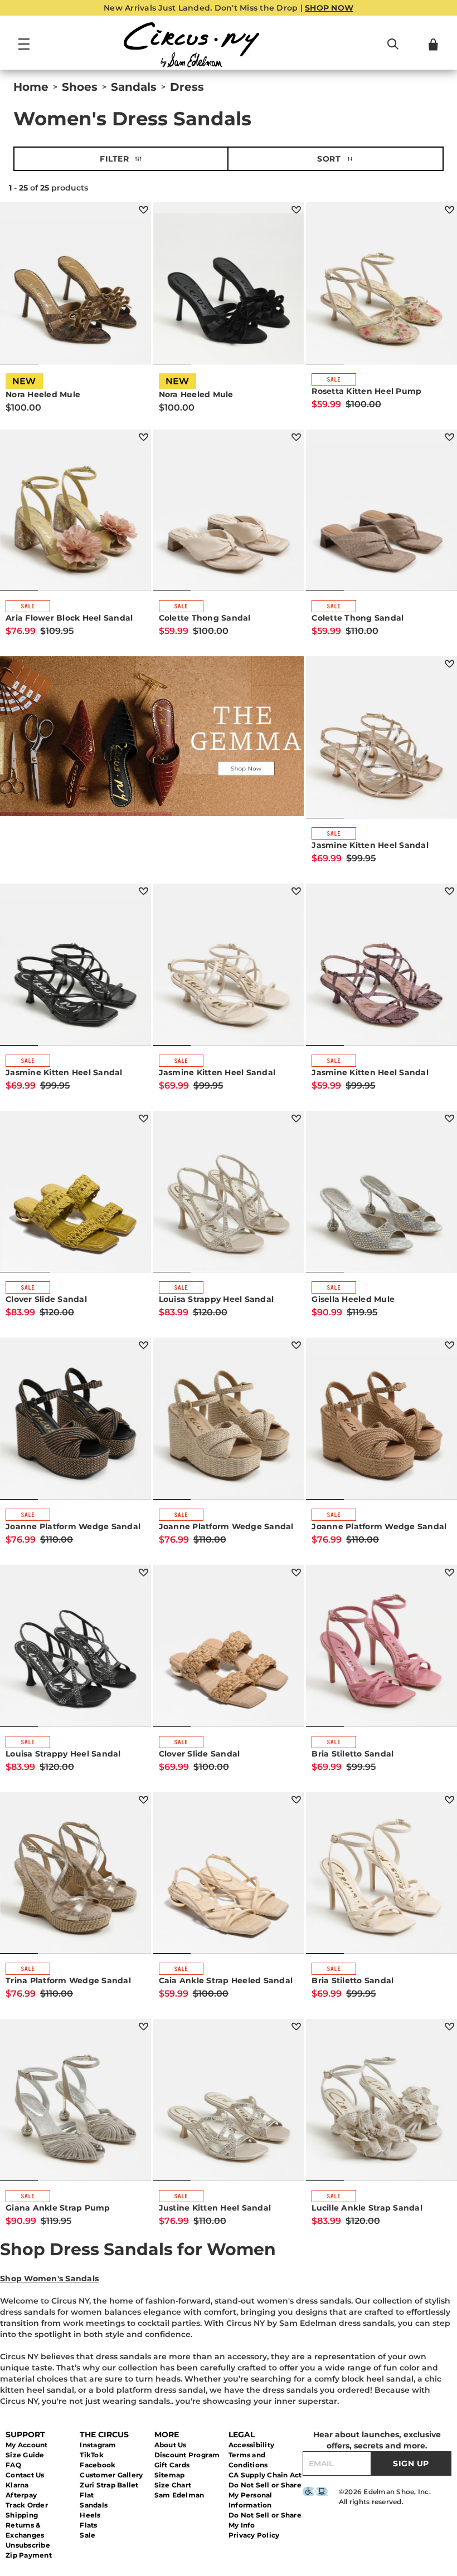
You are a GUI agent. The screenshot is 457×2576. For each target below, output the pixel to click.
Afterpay (21, 2495)
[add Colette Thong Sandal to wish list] (296, 437)
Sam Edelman (179, 2495)
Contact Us (25, 2475)
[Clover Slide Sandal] (76, 1197)
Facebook (98, 2465)
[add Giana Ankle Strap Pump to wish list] (144, 2026)
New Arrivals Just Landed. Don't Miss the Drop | (229, 8)
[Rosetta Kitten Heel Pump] (381, 289)
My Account (27, 2445)
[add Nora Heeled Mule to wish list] (144, 210)
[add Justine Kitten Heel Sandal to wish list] (296, 2026)
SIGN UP (411, 2463)
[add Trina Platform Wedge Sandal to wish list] (144, 1800)
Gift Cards (172, 2465)
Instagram (98, 2445)
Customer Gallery (111, 2475)
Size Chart (173, 2485)
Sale (87, 2535)
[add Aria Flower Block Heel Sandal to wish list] (144, 437)
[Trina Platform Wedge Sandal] (76, 1879)
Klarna (17, 2485)
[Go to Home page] (191, 45)
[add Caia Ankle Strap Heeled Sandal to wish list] (296, 1800)
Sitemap (170, 2475)
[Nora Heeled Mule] (76, 289)
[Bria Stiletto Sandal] (381, 1652)
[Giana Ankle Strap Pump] (76, 2106)
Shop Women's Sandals (49, 2279)
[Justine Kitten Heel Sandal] (229, 2106)
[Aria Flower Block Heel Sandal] (76, 516)
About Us (171, 2445)
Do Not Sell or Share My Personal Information (265, 2495)
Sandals (94, 2505)
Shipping (22, 2515)
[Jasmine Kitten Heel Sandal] (381, 743)
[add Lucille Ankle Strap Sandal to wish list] (449, 2026)
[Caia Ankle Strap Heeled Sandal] (229, 1879)
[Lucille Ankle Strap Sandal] (381, 2106)
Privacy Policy (254, 2535)
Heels (90, 2515)
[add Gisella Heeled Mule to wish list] (449, 1118)
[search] (393, 49)
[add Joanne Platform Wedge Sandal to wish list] (144, 1345)
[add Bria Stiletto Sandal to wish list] (449, 1572)
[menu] (24, 49)
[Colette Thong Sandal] (229, 516)
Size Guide (25, 2455)
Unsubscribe (28, 2545)
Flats (88, 2525)
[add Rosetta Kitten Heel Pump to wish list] (449, 210)
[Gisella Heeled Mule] (381, 1197)
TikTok (92, 2455)
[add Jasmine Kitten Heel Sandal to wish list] (449, 664)
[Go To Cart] (433, 45)
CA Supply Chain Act (265, 2475)
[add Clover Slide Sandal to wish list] (144, 1118)
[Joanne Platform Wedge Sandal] (76, 1424)
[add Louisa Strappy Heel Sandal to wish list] (296, 1118)
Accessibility (251, 2445)
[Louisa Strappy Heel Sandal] (229, 1197)
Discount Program (187, 2455)
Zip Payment (29, 2555)
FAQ (13, 2465)
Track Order (27, 2505)
